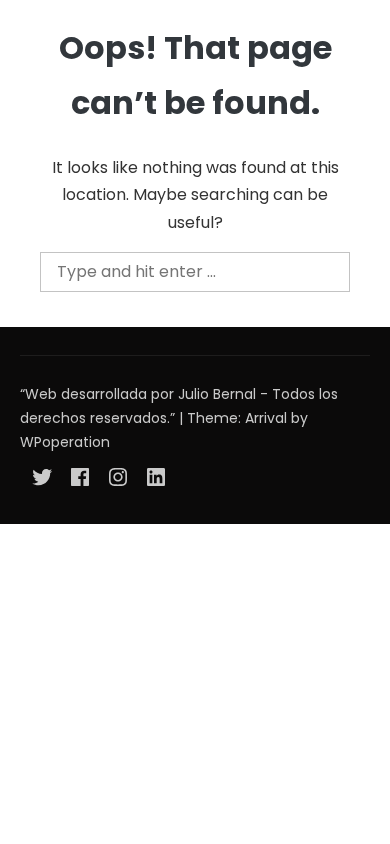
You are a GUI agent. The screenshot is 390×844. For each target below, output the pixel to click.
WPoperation (65, 442)
